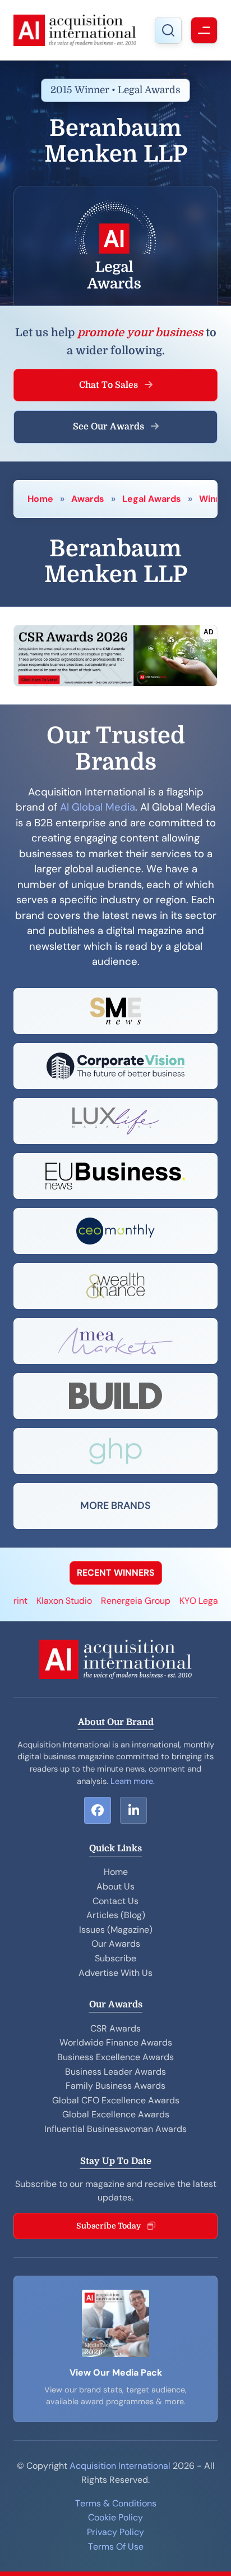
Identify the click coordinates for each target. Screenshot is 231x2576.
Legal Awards (152, 499)
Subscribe (115, 1958)
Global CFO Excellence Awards (116, 2100)
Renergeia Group (120, 1601)
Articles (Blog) (116, 1915)
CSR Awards (115, 2028)
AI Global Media (98, 807)
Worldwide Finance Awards (116, 2042)
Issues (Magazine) (116, 1930)
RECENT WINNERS (116, 1573)
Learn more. (133, 1781)
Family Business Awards (115, 2086)
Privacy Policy (115, 2532)
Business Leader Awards (115, 2072)
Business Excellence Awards (115, 2057)
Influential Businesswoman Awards (115, 2129)
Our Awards (116, 1944)
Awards (88, 499)
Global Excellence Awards (116, 2114)
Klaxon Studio (48, 1601)
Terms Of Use (116, 2547)
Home (40, 499)
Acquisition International (120, 2466)
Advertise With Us (115, 1973)
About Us (115, 1886)
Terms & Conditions (116, 2503)
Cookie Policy (115, 2517)
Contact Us (115, 1901)
